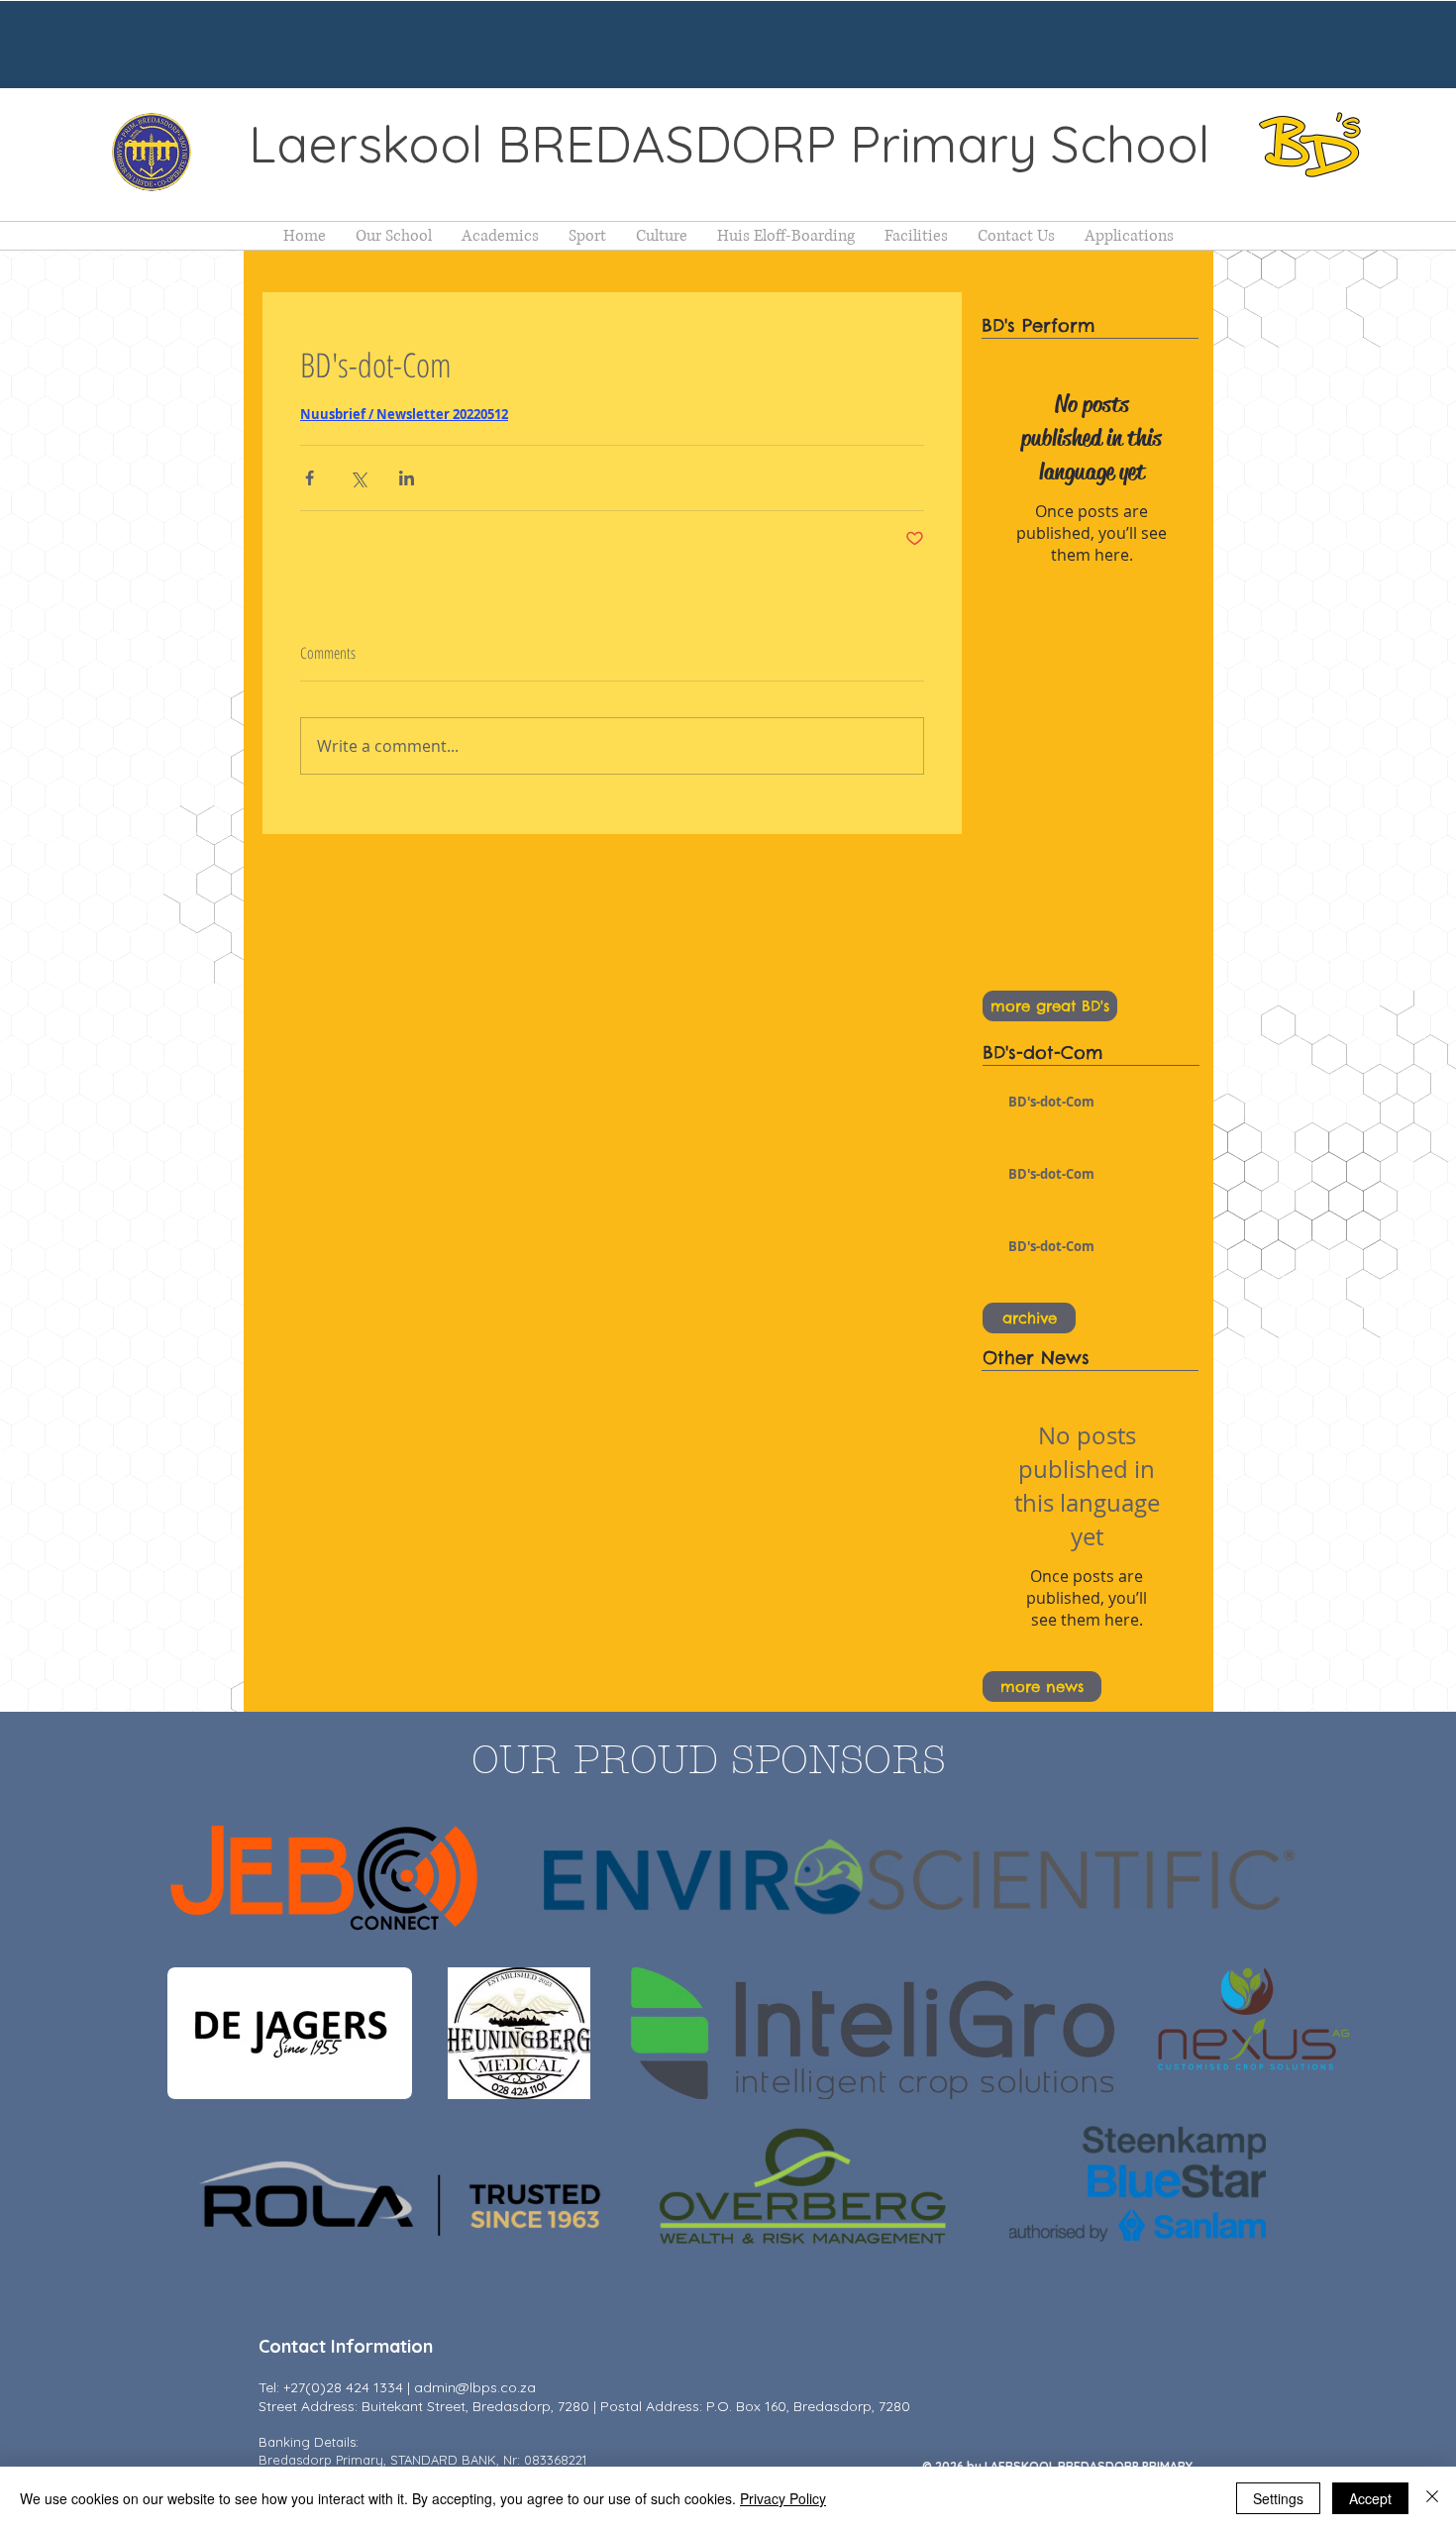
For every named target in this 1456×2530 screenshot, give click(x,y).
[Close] (1432, 2498)
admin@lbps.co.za (475, 2387)
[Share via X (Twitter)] (358, 478)
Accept (1370, 2498)
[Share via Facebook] (310, 478)
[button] (394, 236)
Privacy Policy (783, 2498)
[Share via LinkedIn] (407, 478)
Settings (1278, 2498)
